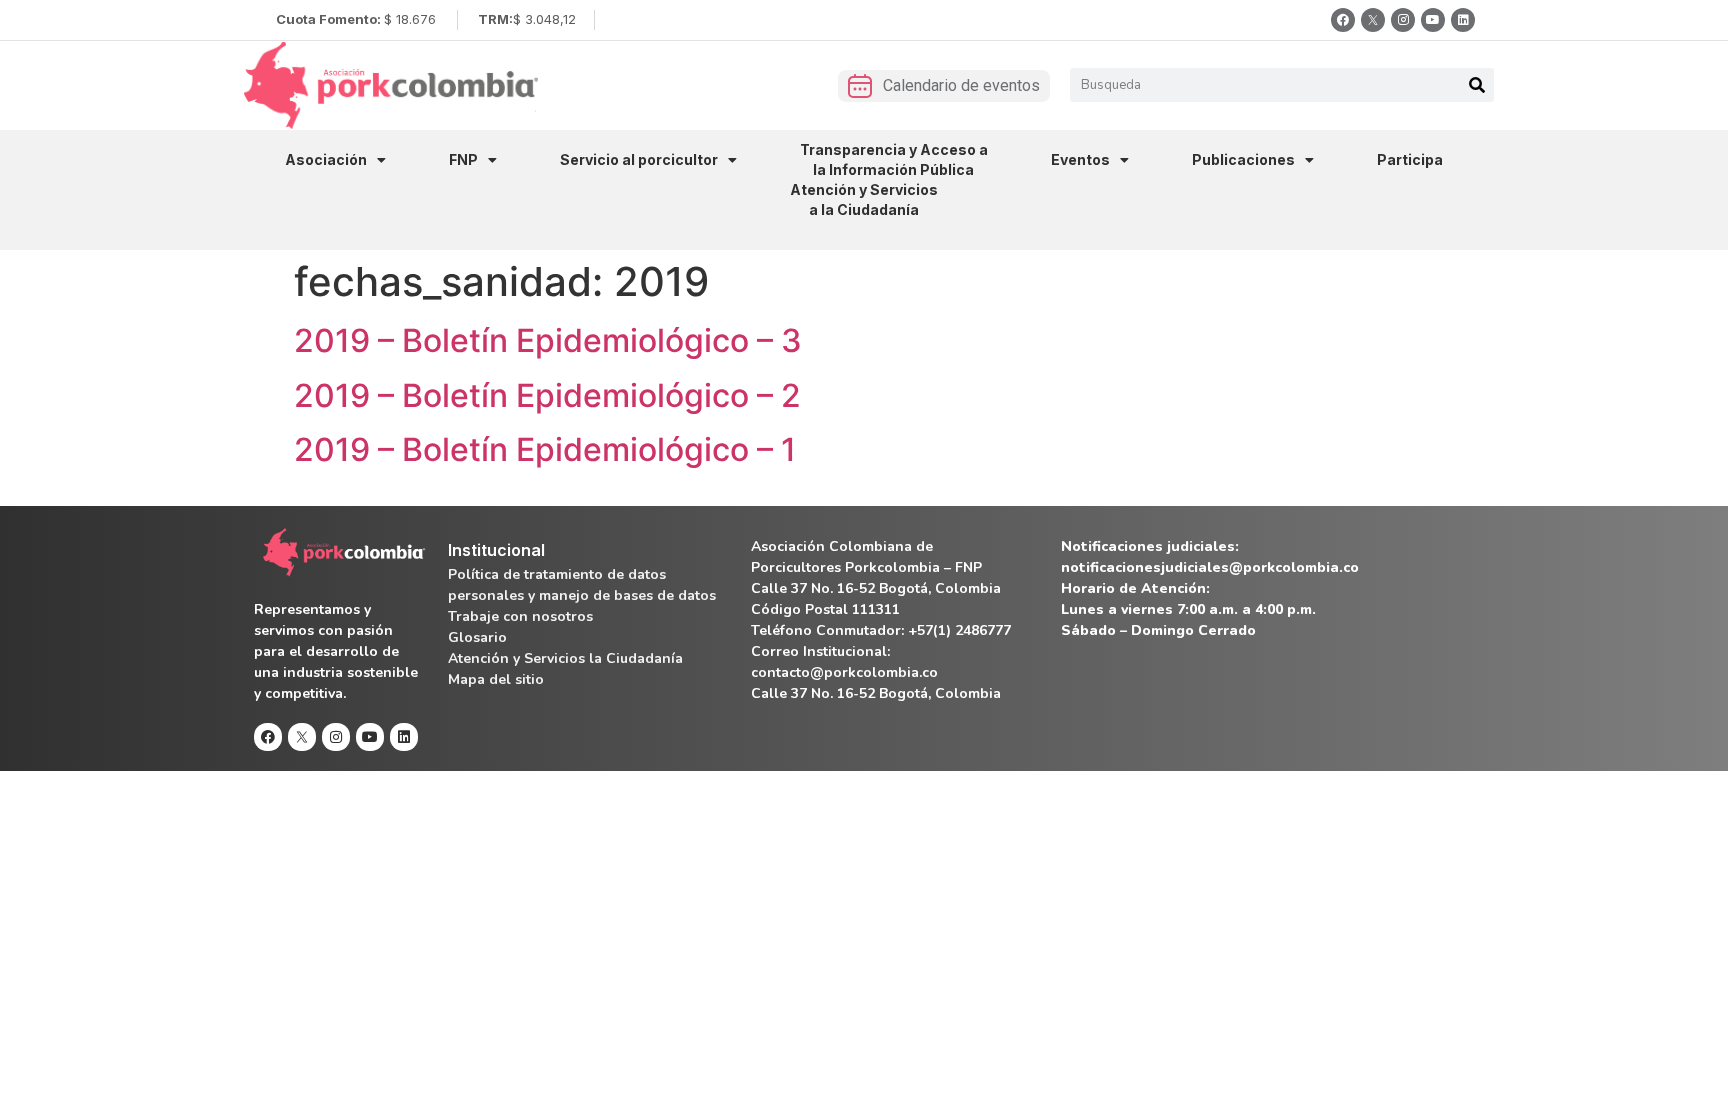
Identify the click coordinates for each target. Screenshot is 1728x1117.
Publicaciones (1243, 159)
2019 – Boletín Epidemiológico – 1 (545, 449)
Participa (1410, 159)
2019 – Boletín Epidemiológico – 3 (548, 340)
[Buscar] (1477, 85)
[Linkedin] (1463, 20)
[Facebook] (1343, 20)
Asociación (326, 159)
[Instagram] (1403, 20)
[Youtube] (1433, 20)
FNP (463, 159)
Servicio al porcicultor (639, 159)
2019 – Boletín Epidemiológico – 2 (547, 395)
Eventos (1080, 159)
